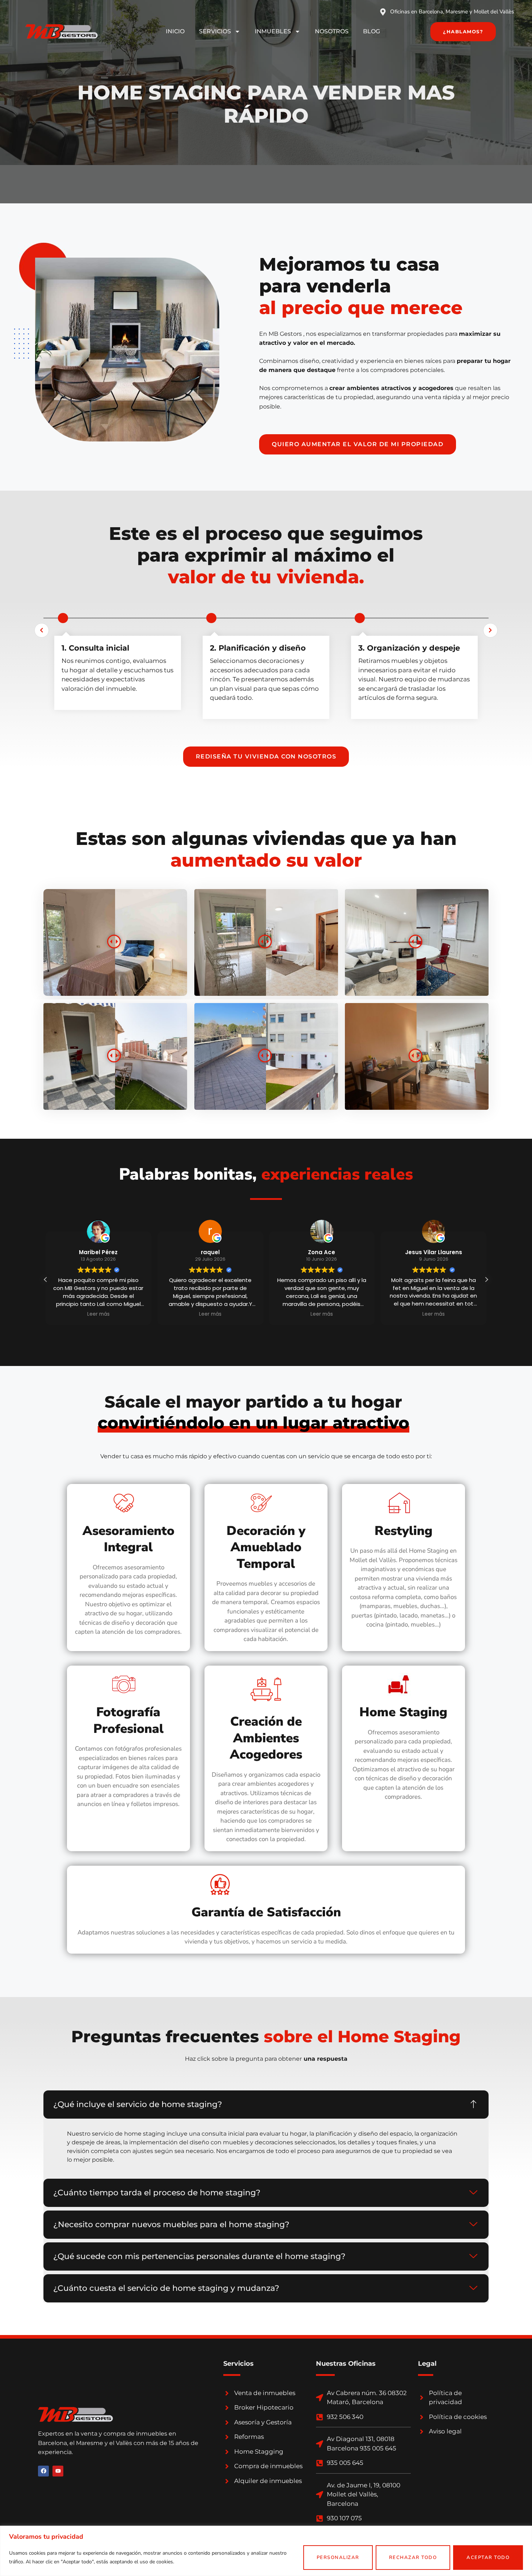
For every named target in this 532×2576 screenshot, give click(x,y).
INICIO (175, 31)
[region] (266, 2551)
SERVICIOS (215, 31)
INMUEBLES (273, 31)
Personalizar (338, 2558)
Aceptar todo (488, 2558)
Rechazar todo (413, 2558)
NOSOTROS (332, 31)
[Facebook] (43, 2471)
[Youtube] (58, 2471)
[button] (486, 1279)
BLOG (371, 31)
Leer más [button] (98, 1314)
